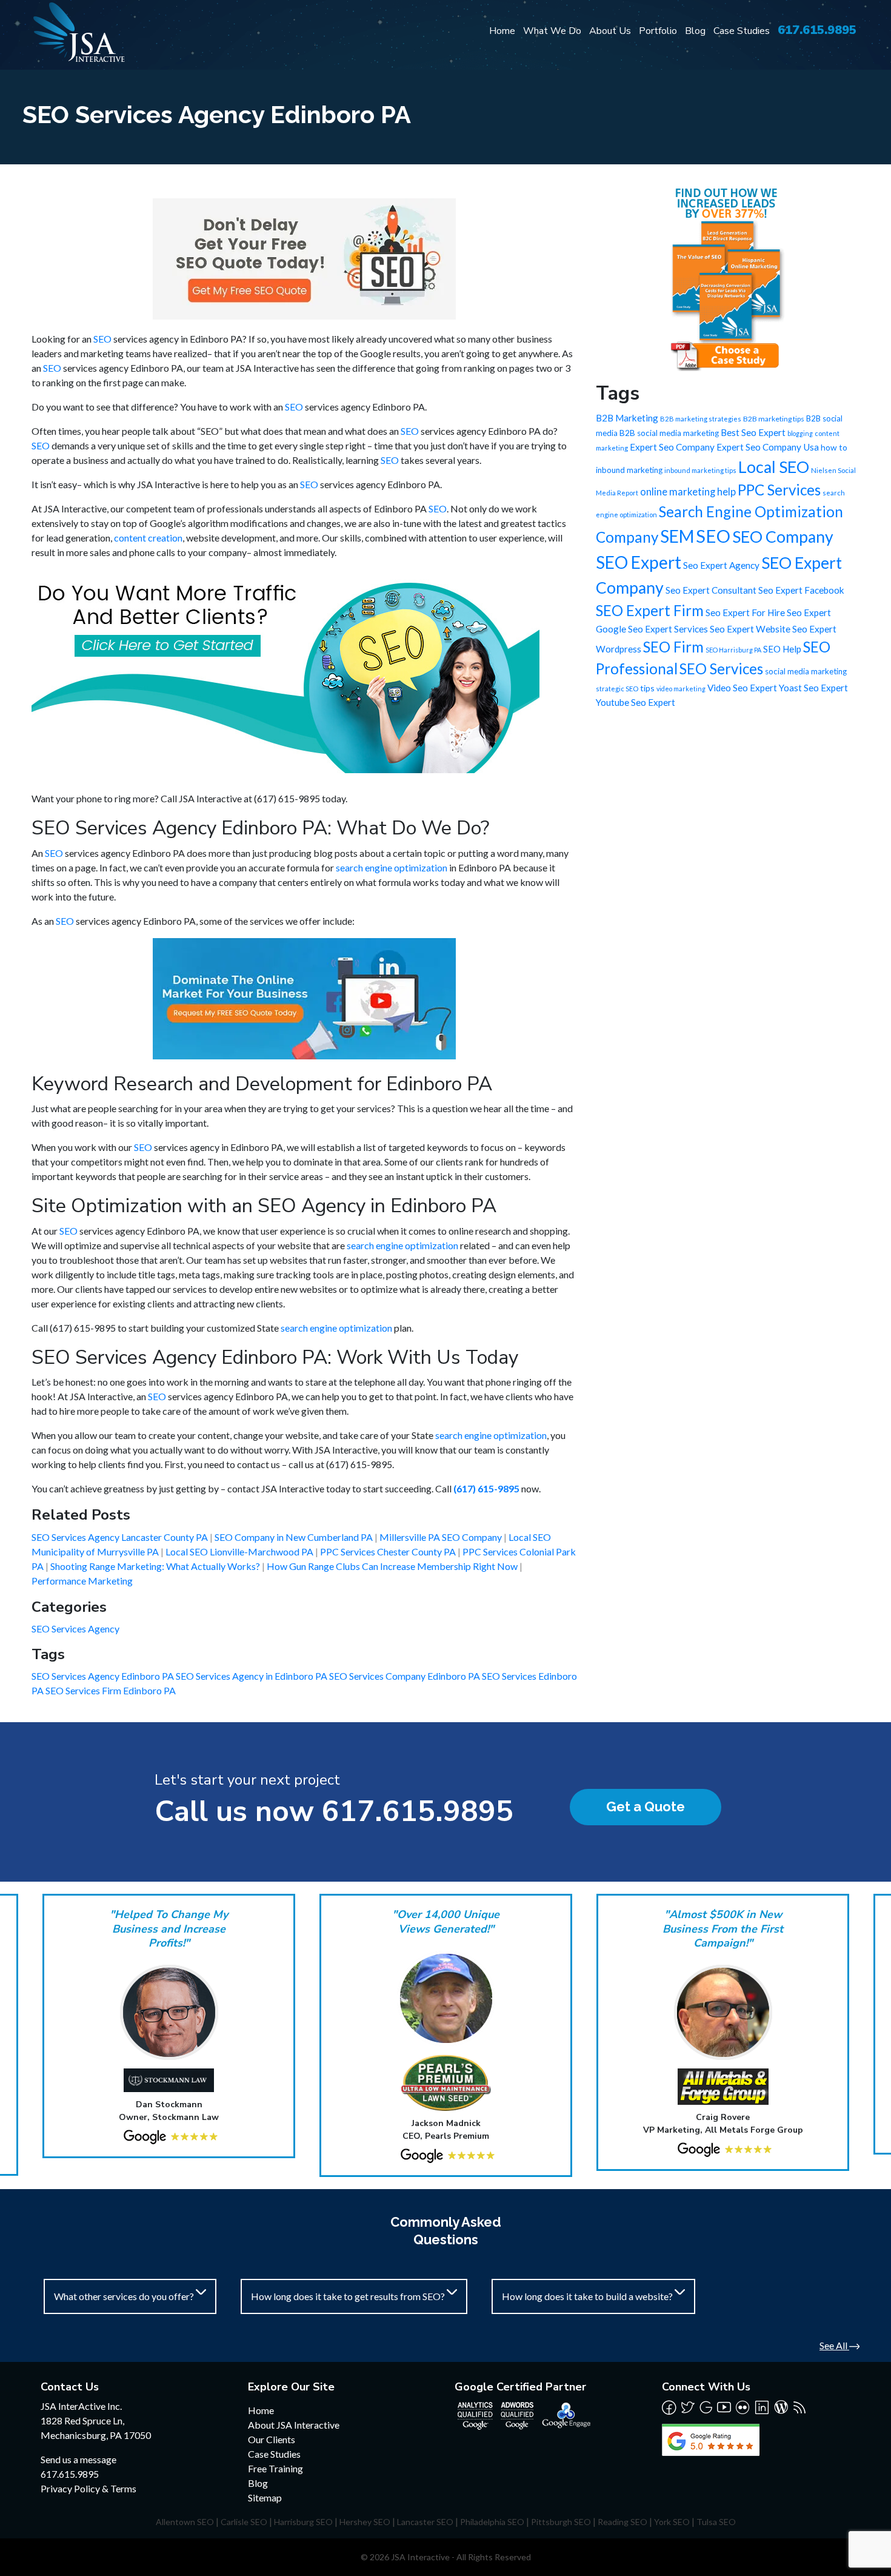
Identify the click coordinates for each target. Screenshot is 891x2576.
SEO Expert (639, 562)
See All (834, 2345)
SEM (677, 536)
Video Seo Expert (742, 688)
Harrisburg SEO (303, 2522)
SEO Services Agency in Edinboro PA (252, 1676)
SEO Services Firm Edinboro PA (111, 1690)
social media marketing (806, 671)
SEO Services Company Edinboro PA (405, 1676)
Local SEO (774, 467)
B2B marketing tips (774, 419)
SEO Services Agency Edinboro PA (104, 1676)
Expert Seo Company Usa (768, 447)
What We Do (552, 31)
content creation (148, 538)
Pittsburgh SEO (561, 2522)
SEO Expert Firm (650, 610)
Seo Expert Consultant (711, 590)
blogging (800, 433)
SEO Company (783, 537)
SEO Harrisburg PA (733, 650)
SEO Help (782, 649)
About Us (610, 31)
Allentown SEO (185, 2522)
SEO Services (721, 669)
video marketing (681, 689)
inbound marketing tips (700, 470)
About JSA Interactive (294, 2425)
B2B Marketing (627, 418)
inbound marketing (629, 470)
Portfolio (658, 31)
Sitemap (265, 2497)
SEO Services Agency (75, 1628)
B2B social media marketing (669, 433)
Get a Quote (646, 1806)
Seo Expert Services (668, 629)
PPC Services (779, 490)
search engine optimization (392, 867)
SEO (102, 339)
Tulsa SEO (716, 2522)
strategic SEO (617, 689)
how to (834, 447)
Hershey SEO (365, 2522)
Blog (695, 31)
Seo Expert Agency (721, 565)
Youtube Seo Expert (636, 702)
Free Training (275, 2468)
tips (647, 688)
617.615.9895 (817, 30)
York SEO (672, 2522)
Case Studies (742, 31)
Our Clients (272, 2439)
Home (502, 31)
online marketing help (688, 492)
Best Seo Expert (753, 432)
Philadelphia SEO (492, 2522)
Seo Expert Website (750, 629)
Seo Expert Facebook (801, 590)
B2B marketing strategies (701, 419)
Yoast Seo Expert (813, 688)
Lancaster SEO (425, 2522)
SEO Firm (673, 647)
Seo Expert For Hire (745, 612)
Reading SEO (622, 2522)
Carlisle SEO (244, 2522)
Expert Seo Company (672, 447)
